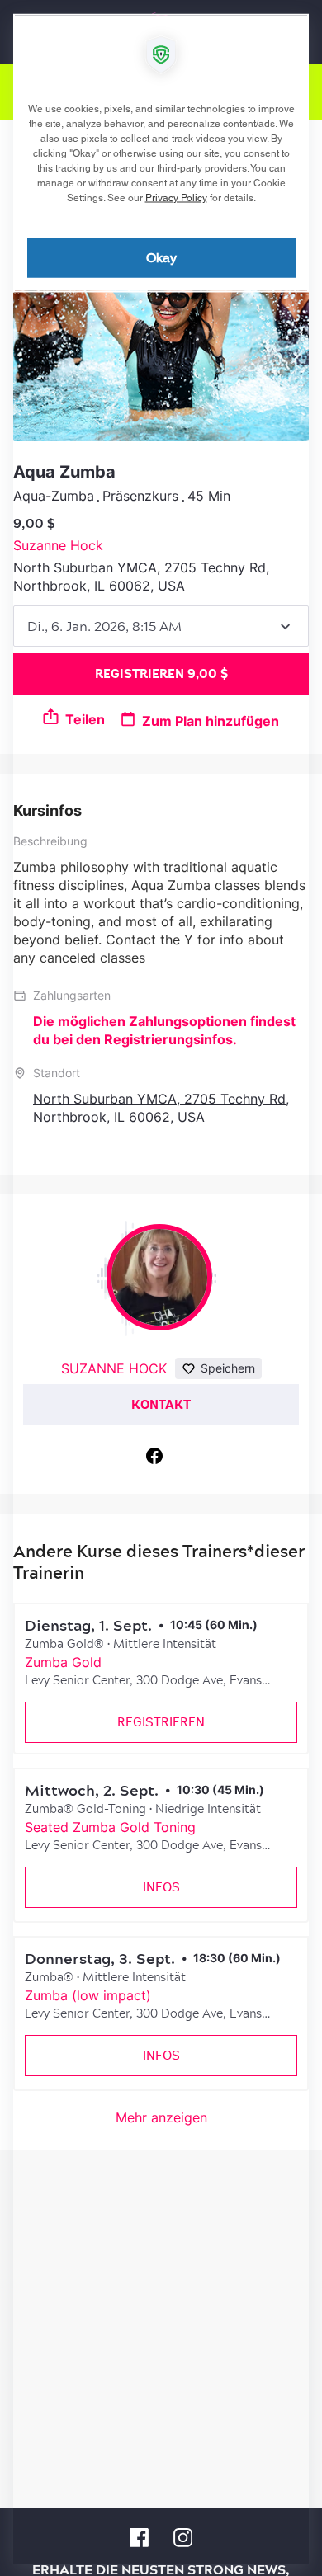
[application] (161, 1288)
